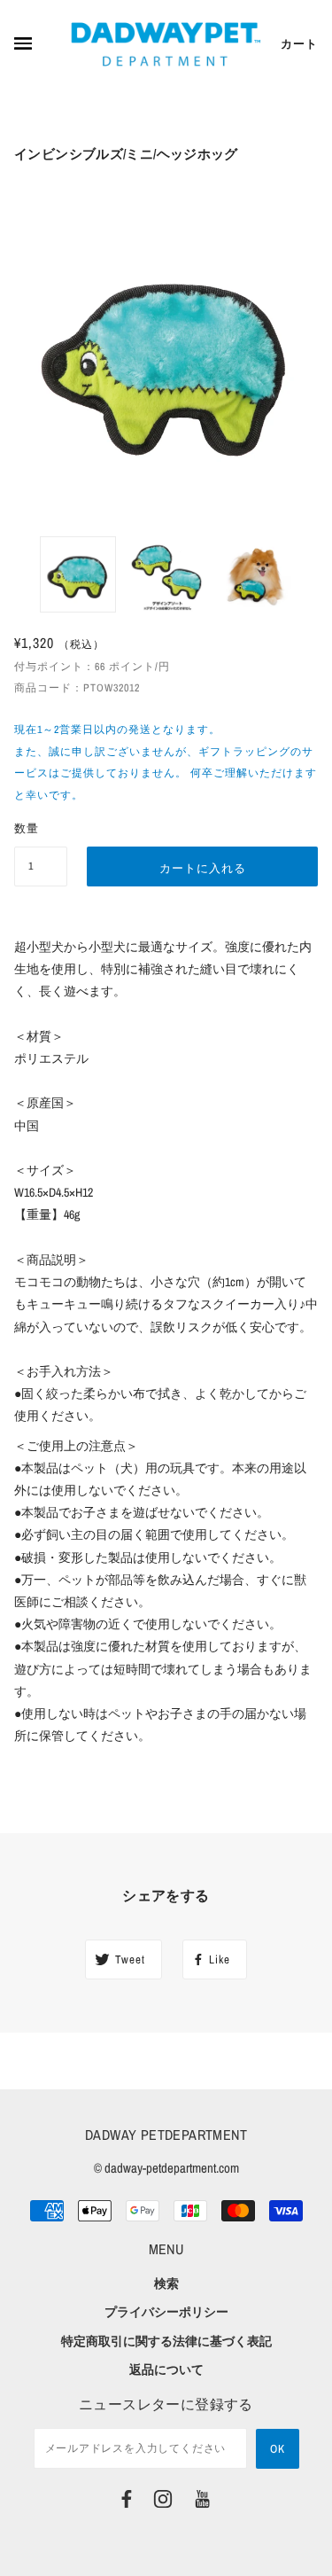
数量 (27, 828)
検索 (166, 2283)
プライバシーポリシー (166, 2312)
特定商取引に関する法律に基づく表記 (166, 2341)
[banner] (166, 44)
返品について (166, 2369)
